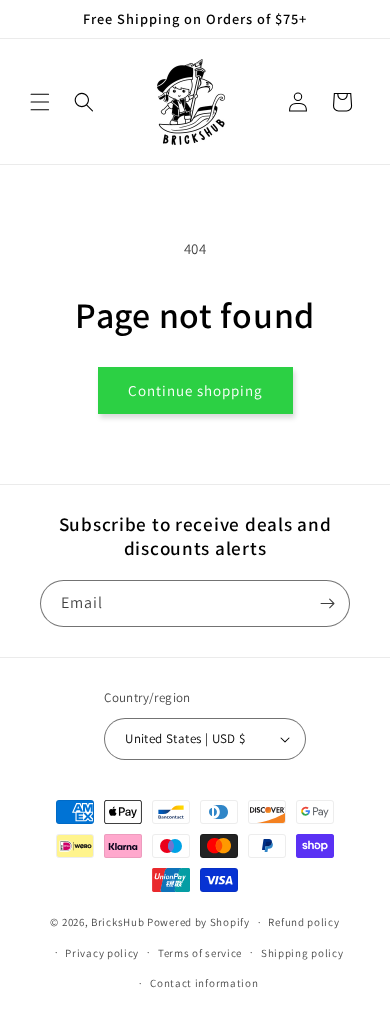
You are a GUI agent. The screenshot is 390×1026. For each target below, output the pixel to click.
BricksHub (117, 922)
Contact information (204, 983)
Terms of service (200, 953)
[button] (40, 102)
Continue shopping (195, 390)
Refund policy (303, 922)
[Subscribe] (327, 603)
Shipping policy (302, 953)
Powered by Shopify (198, 922)
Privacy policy (102, 953)
